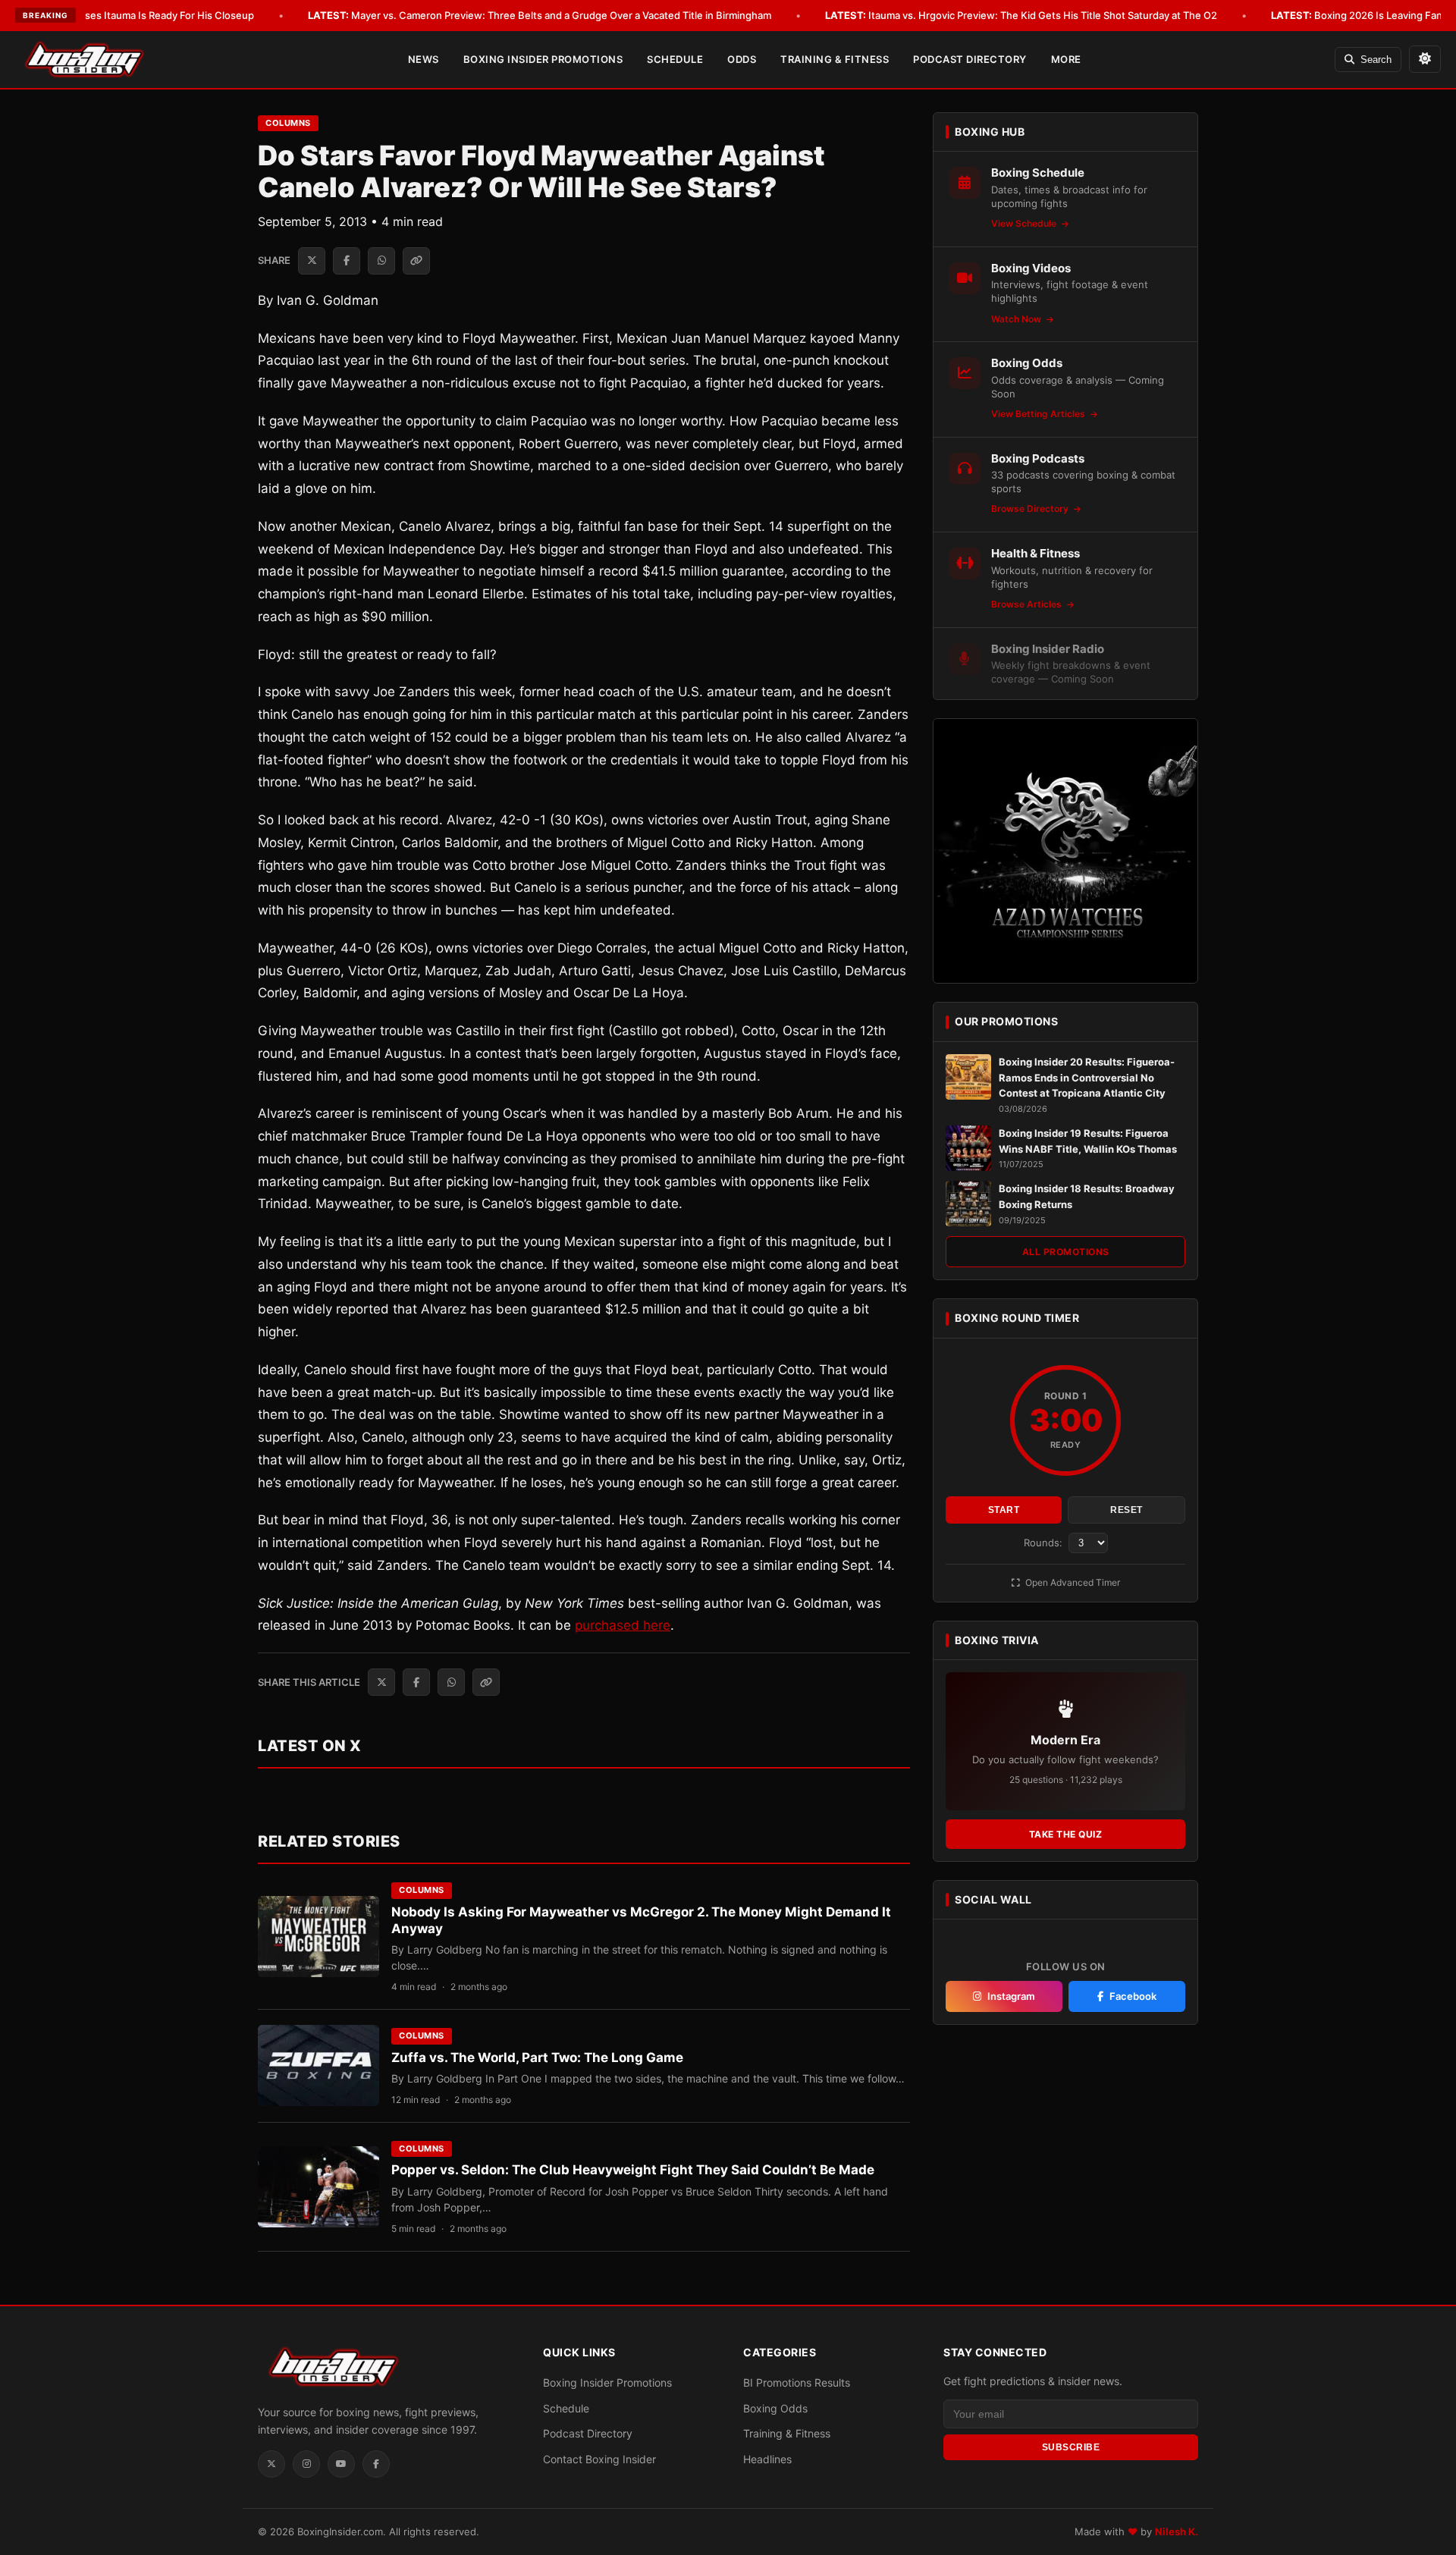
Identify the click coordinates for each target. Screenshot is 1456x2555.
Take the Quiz (1066, 1834)
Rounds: (1045, 1543)
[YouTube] (341, 2464)
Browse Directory (1031, 508)
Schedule (675, 59)
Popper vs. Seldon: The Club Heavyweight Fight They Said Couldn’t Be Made (633, 2170)
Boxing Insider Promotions (543, 59)
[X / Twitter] (271, 2464)
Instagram (1011, 1996)
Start (1004, 1510)
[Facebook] (376, 2464)
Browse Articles (1028, 604)
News (424, 59)
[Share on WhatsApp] (381, 261)
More (1066, 59)
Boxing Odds (775, 2408)
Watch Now (1017, 319)
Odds (742, 59)
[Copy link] (416, 261)
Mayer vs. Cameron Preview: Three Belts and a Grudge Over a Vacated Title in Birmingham (540, 15)
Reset (1127, 1510)
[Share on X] (312, 261)
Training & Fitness (835, 59)
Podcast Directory (970, 59)
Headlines (767, 2459)
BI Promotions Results (797, 2382)
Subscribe (1071, 2447)
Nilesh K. (1177, 2531)
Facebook (1133, 1996)
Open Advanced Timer (1072, 1582)
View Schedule (1025, 223)
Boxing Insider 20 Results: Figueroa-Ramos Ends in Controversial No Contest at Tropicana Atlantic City (1087, 1078)
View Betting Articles (1039, 414)
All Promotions (1066, 1252)
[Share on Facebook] (347, 261)
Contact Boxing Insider (599, 2459)
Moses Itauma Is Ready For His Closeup (140, 15)
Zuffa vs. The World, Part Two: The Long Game (537, 2057)
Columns (288, 123)
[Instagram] (306, 2464)
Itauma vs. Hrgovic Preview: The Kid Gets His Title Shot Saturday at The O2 (1021, 15)
